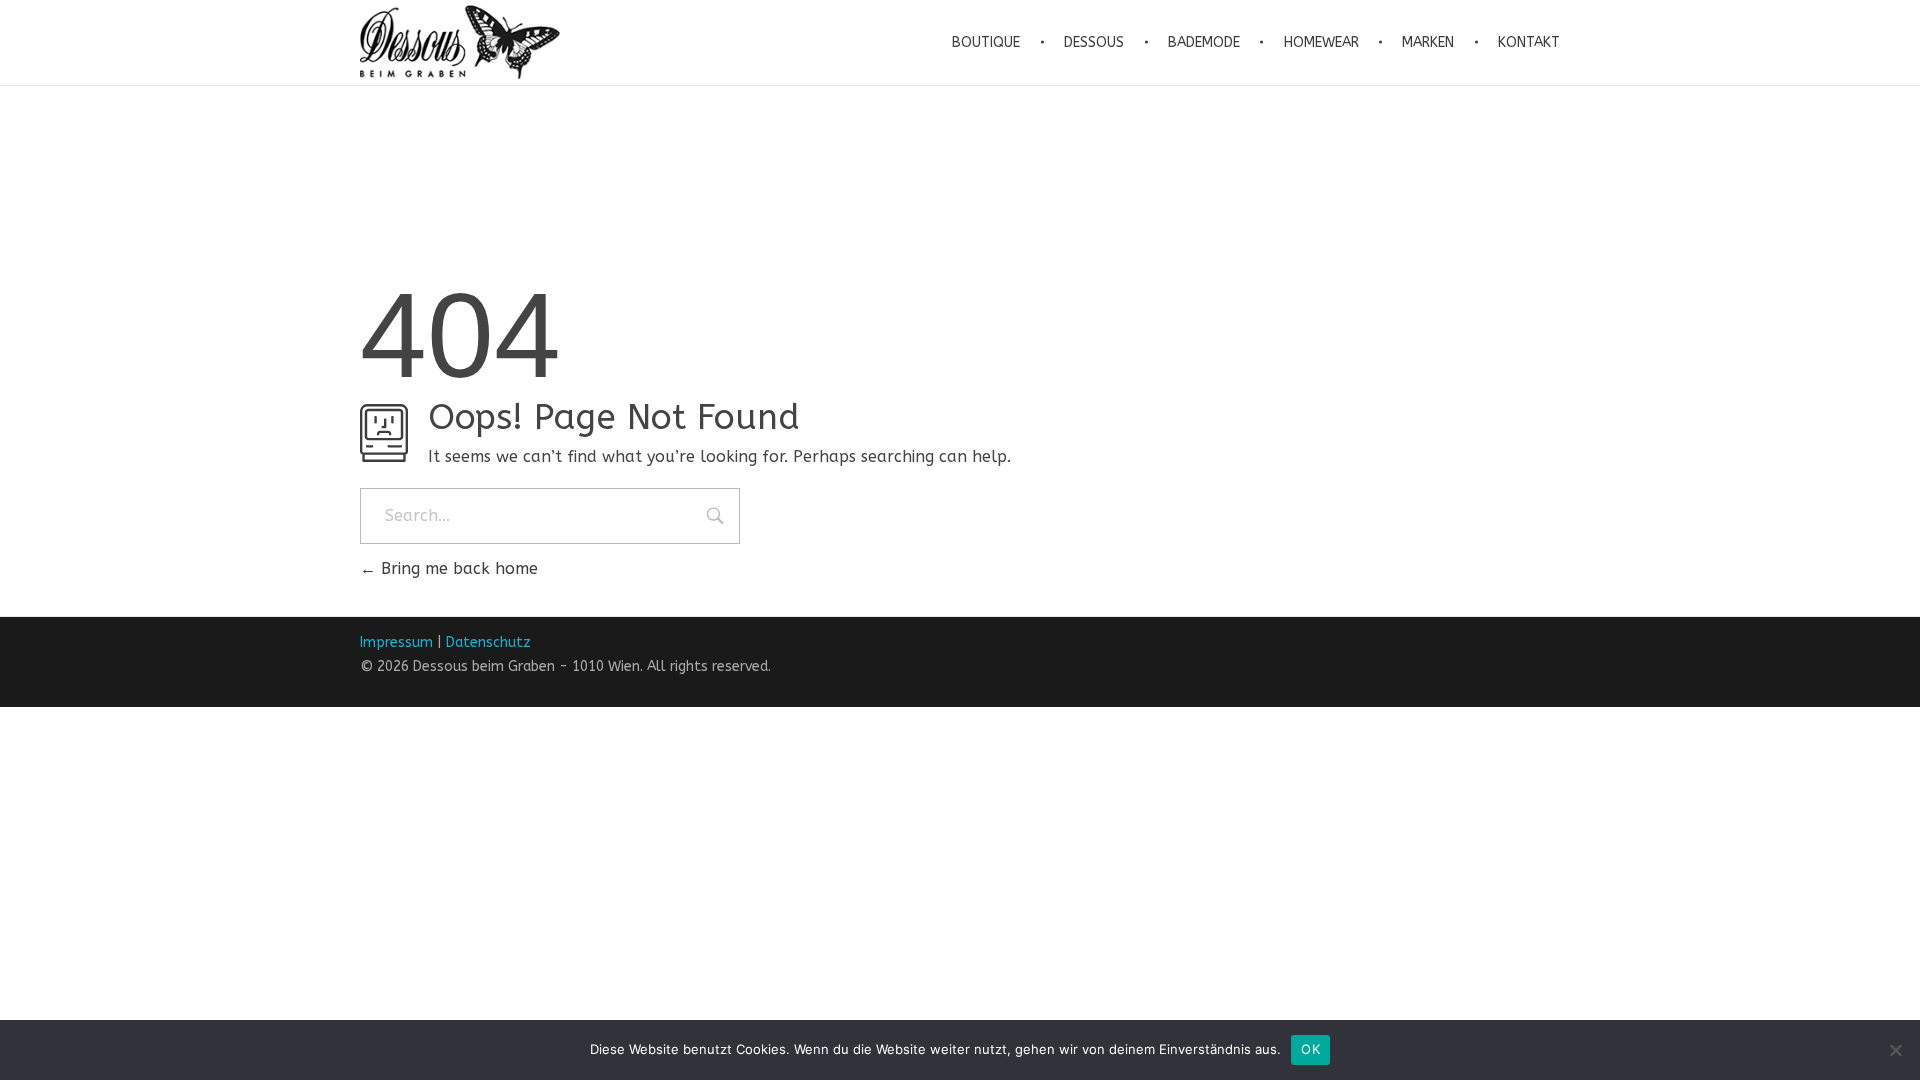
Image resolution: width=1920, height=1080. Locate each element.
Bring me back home (457, 568)
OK (1310, 1049)
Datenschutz (488, 642)
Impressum (396, 642)
